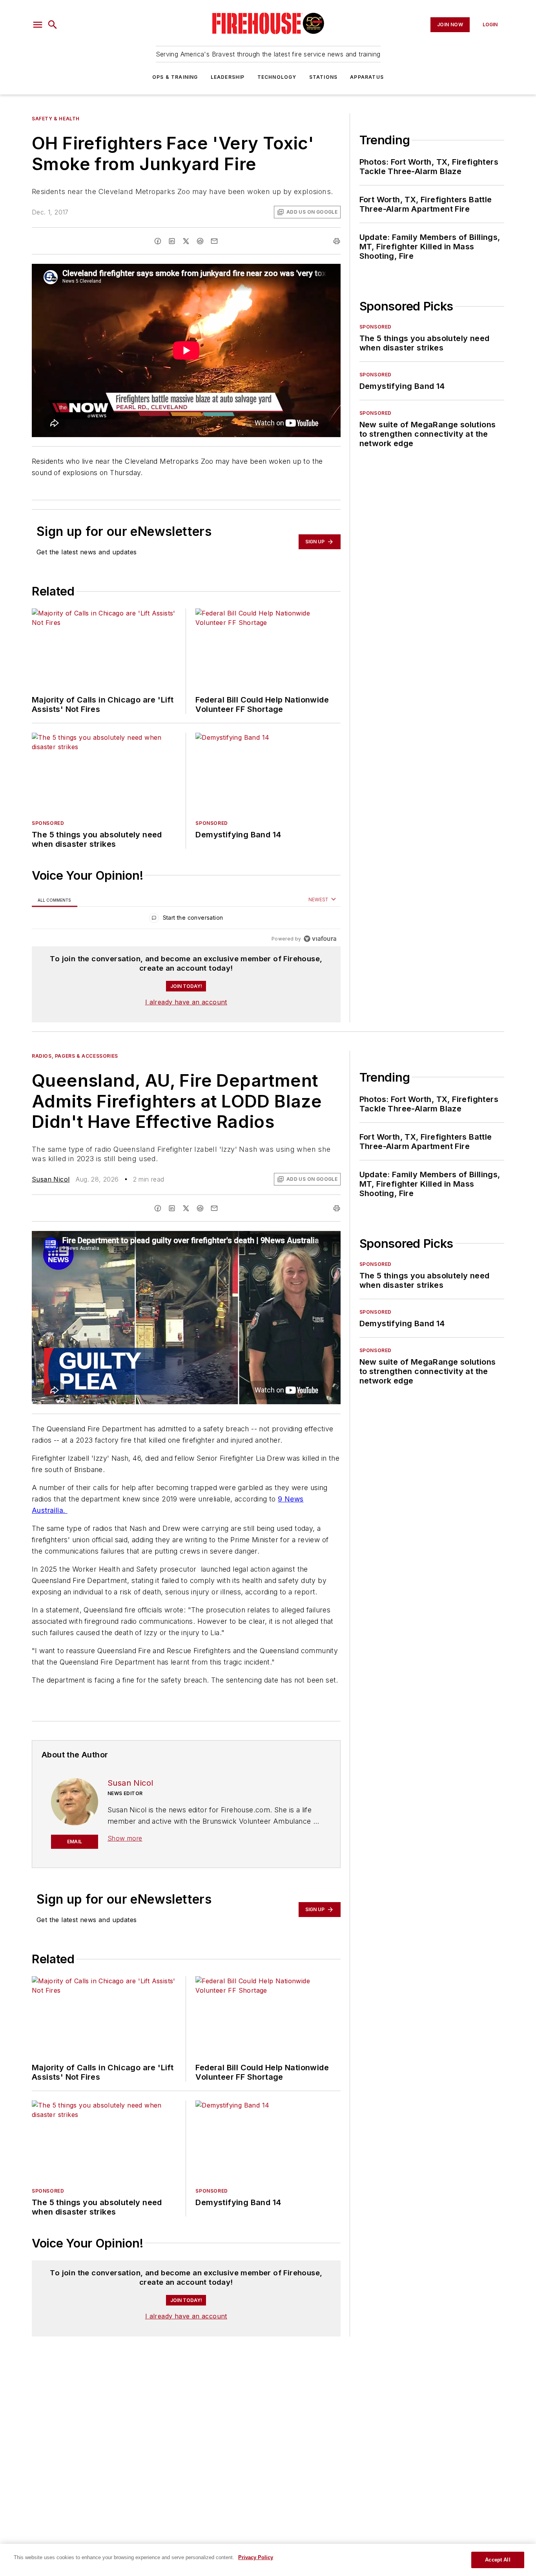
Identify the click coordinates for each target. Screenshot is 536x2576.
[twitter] (186, 241)
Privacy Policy (256, 2557)
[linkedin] (172, 241)
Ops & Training (175, 77)
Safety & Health (56, 119)
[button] (38, 25)
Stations (324, 77)
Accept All (498, 2560)
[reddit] (200, 241)
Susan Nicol (51, 1179)
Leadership (228, 77)
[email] (214, 241)
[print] (337, 241)
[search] (53, 25)
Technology (277, 77)
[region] (186, 919)
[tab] (55, 900)
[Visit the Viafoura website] (320, 939)
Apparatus (367, 77)
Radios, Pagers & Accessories (75, 1056)
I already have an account (186, 1002)
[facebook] (158, 241)
